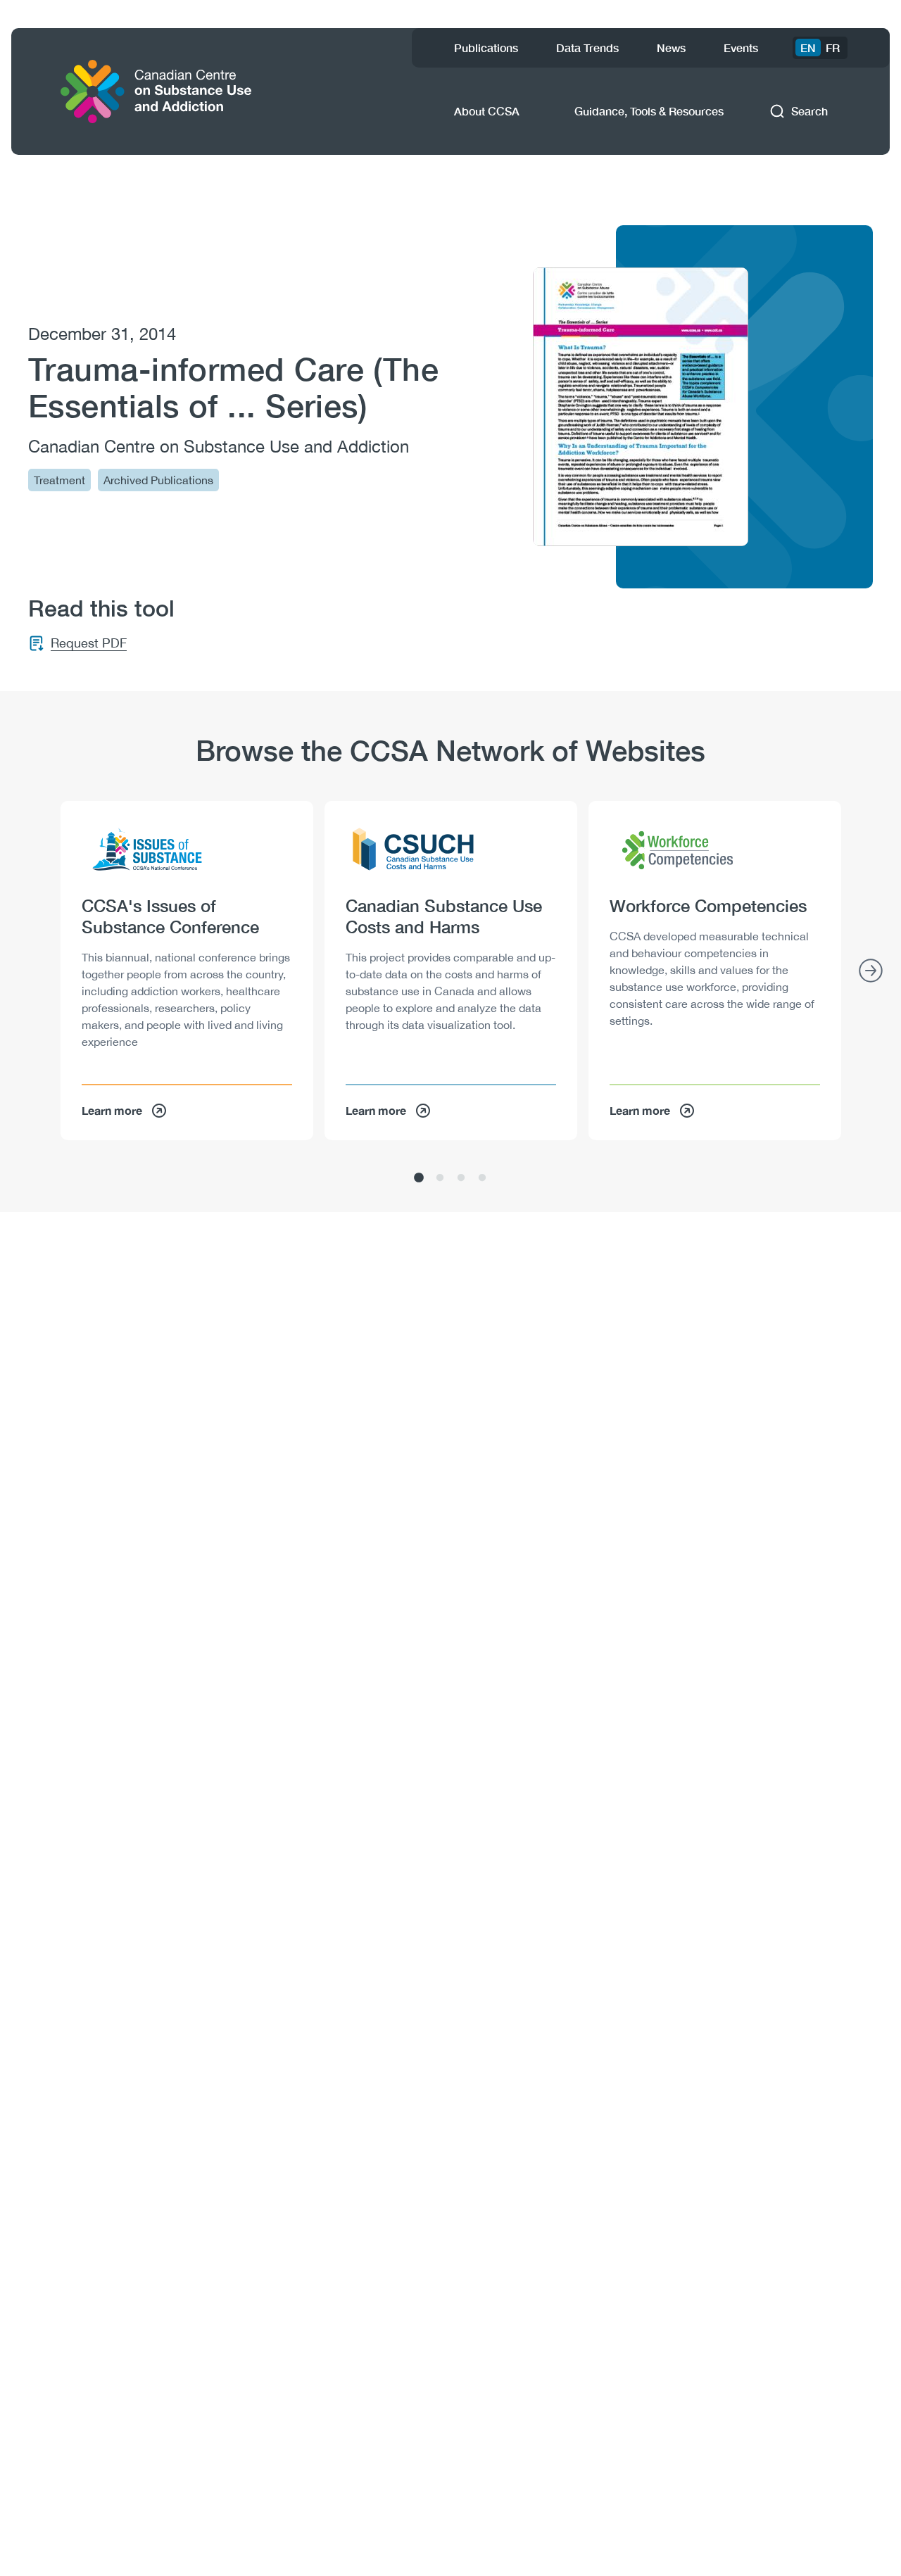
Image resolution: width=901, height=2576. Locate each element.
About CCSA (487, 111)
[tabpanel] (187, 971)
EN (808, 48)
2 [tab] (440, 1178)
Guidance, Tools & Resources (649, 111)
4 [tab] (482, 1178)
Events (741, 48)
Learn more (112, 1110)
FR (833, 48)
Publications (486, 48)
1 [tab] (419, 1178)
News (671, 48)
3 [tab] (461, 1178)
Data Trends (587, 48)
